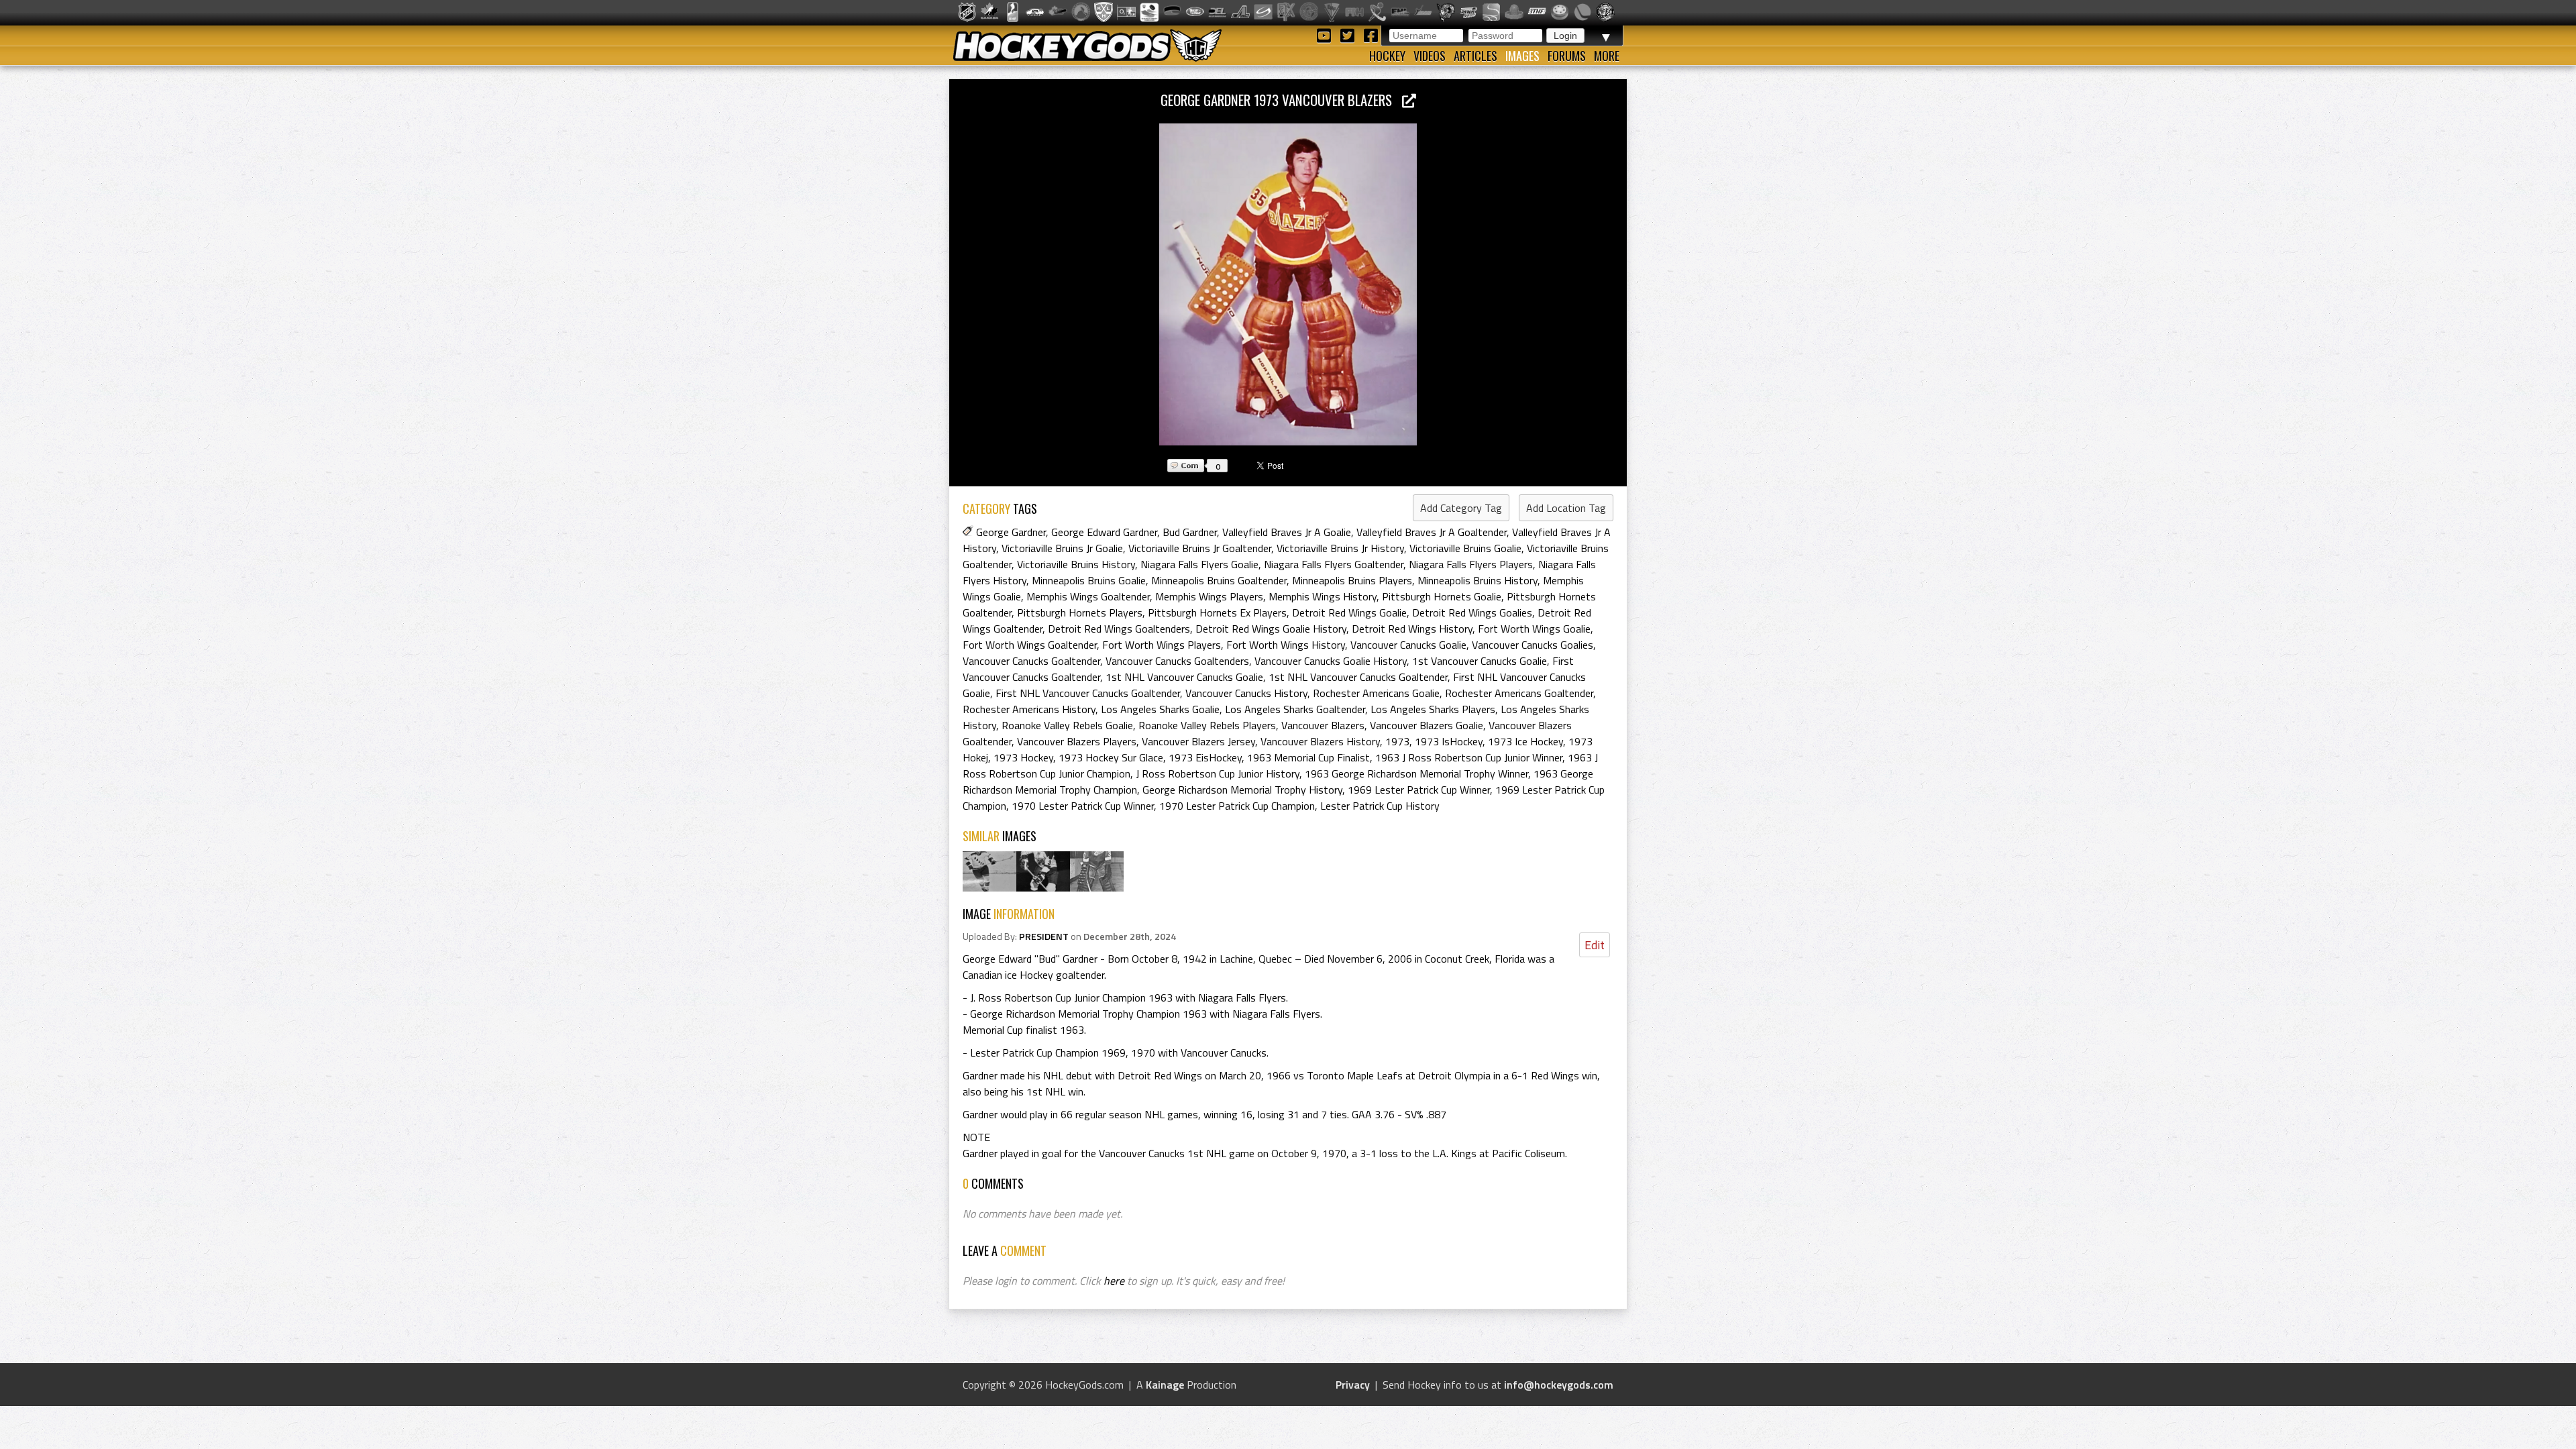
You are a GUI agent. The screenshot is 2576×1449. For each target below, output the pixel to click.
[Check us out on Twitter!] (1349, 35)
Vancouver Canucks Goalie (1408, 645)
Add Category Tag (1461, 508)
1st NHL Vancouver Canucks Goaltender (1358, 677)
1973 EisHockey (1205, 757)
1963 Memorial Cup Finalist (1308, 757)
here (1114, 1281)
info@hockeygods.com (1559, 1385)
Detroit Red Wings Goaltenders (1119, 629)
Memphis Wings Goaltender (1088, 596)
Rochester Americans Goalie (1376, 693)
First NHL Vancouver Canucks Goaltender (1088, 693)
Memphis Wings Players (1209, 596)
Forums (1567, 56)
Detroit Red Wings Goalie (1349, 612)
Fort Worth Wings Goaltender (1030, 645)
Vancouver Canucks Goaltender (1031, 661)
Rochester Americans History (1029, 709)
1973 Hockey (1023, 757)
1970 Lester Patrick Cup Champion (1237, 806)
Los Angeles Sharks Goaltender (1295, 709)
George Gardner (1011, 532)
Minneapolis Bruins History (1478, 580)
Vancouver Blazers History (1320, 741)
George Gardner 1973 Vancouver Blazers (1281, 100)
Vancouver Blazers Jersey (1198, 741)
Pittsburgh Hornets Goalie (1442, 596)
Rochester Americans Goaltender (1519, 693)
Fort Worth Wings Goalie (1534, 629)
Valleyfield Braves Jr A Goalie (1287, 532)
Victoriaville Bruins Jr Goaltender (1200, 548)
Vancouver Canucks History (1246, 693)
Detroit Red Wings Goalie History (1271, 629)
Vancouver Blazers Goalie (1427, 725)
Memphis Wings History (1323, 596)
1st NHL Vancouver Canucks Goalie (1184, 677)
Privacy (1353, 1385)
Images (1522, 56)
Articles (1475, 56)
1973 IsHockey (1449, 741)
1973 (1397, 741)
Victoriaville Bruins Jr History (1340, 548)
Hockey (1387, 56)
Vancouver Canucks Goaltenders (1177, 661)
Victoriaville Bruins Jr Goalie (1062, 548)
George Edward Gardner (1104, 532)
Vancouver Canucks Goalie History (1331, 661)
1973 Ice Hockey (1525, 741)
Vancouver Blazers (1323, 725)
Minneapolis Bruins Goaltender (1219, 580)
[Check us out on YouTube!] (1326, 35)
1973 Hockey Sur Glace (1111, 757)
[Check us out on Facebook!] (1371, 35)
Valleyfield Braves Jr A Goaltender (1432, 532)
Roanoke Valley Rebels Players (1207, 725)
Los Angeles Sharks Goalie (1160, 709)
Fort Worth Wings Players (1162, 645)
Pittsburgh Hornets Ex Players (1217, 612)
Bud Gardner (1190, 532)
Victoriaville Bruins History (1076, 564)
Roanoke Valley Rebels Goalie (1067, 725)
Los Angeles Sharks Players (1433, 709)
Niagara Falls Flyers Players (1471, 564)
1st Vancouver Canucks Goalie (1480, 661)
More (1607, 56)
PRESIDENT (1044, 936)
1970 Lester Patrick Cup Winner (1083, 806)
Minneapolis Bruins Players (1352, 580)
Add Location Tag (1566, 508)
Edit (1595, 945)
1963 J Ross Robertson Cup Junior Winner (1469, 757)
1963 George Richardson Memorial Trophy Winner (1416, 773)
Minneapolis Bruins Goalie (1089, 580)
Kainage (1165, 1385)
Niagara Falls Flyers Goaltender (1334, 564)
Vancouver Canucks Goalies (1533, 645)
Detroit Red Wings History (1412, 629)
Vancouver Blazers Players (1077, 741)
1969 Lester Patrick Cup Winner (1419, 790)
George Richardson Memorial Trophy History (1242, 790)
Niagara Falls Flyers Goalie (1199, 564)
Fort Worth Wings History (1286, 645)
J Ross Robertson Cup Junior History (1218, 773)
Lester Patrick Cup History (1380, 806)
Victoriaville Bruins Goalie (1465, 548)
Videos (1430, 56)
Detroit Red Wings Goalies (1472, 612)
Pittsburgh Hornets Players (1080, 612)
